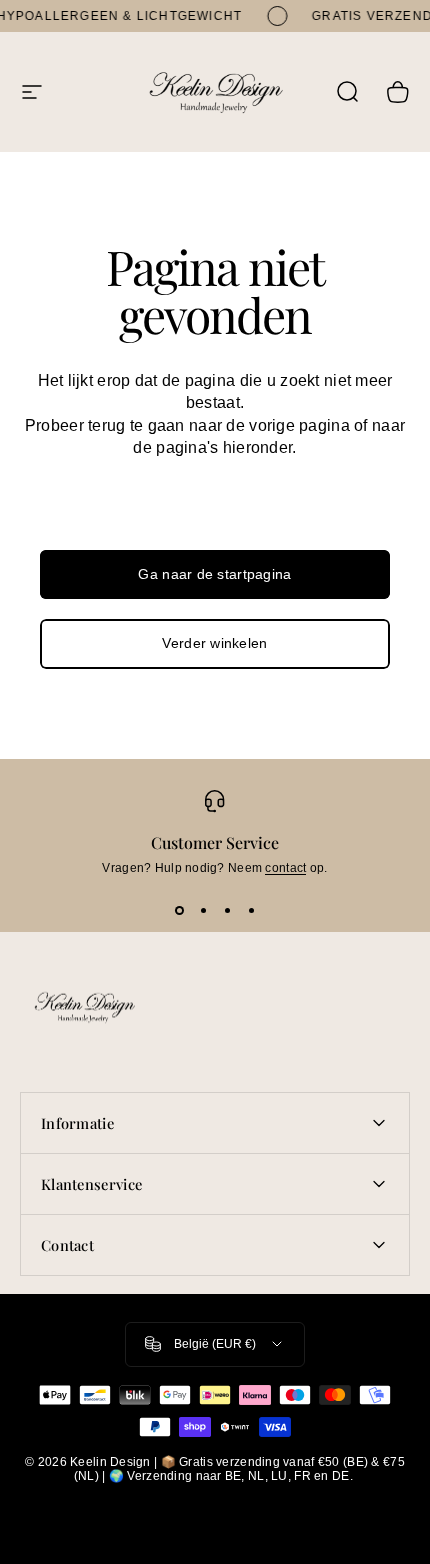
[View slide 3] (227, 911)
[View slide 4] (251, 911)
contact (285, 868)
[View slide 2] (203, 911)
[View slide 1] (179, 911)
